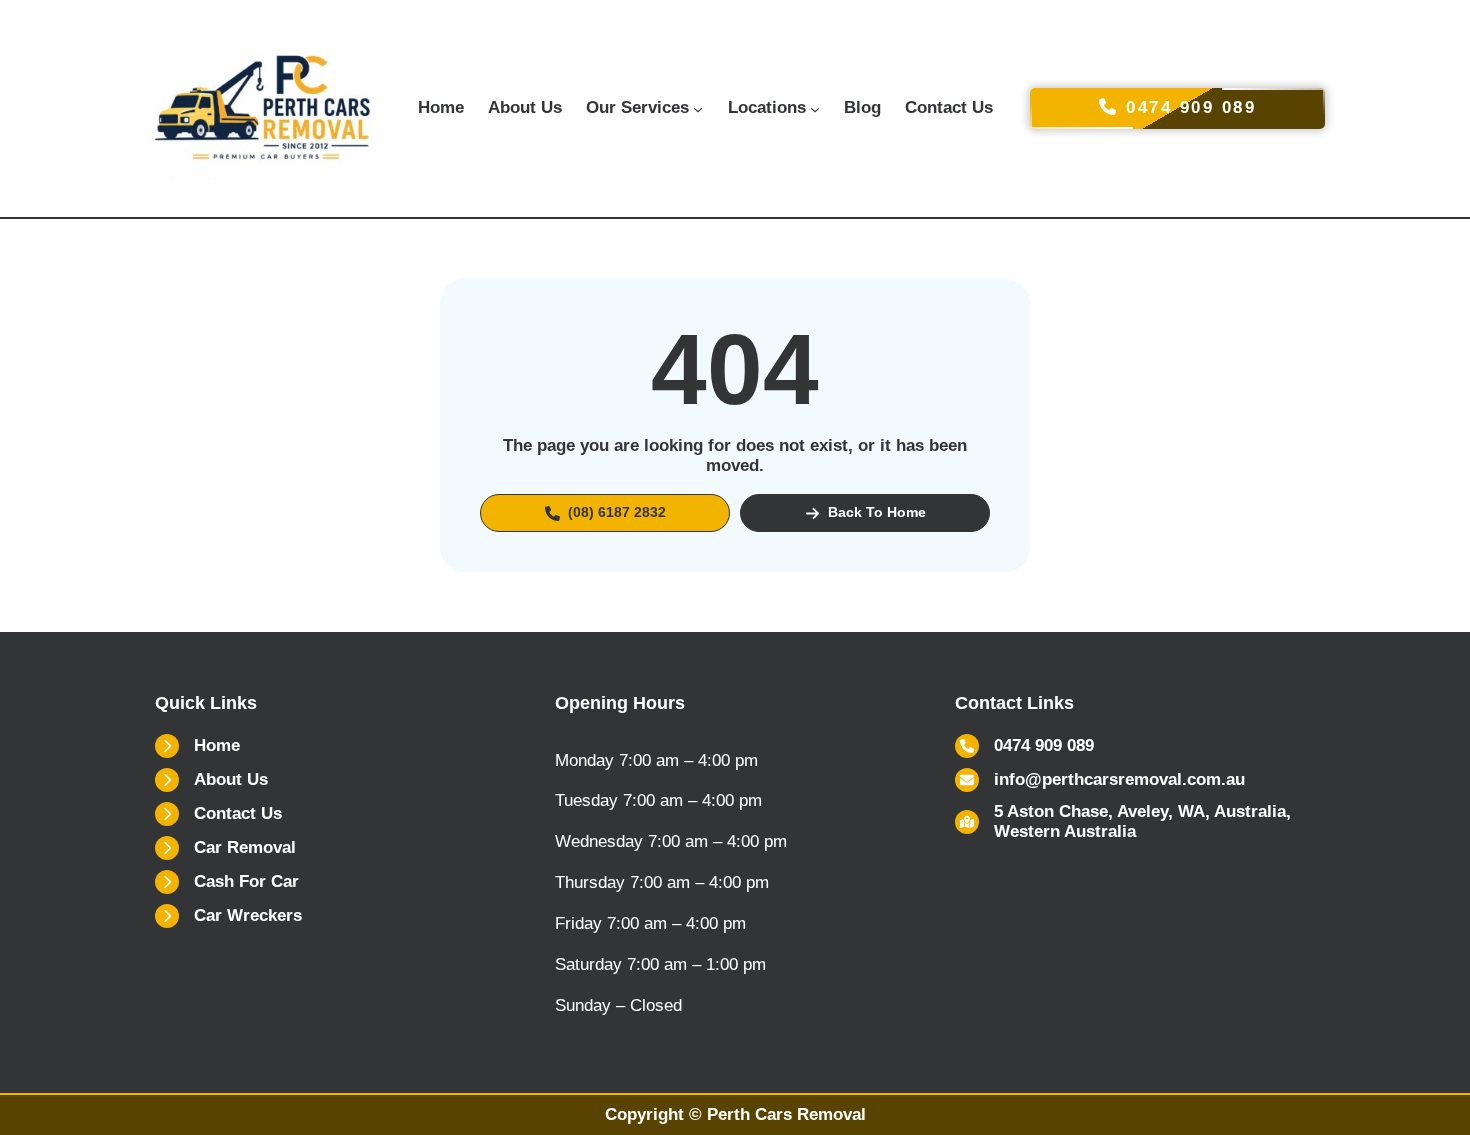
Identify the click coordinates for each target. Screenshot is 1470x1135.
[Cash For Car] (227, 882)
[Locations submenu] (815, 108)
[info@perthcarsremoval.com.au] (1100, 780)
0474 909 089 (1188, 107)
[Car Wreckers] (228, 916)
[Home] (197, 746)
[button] (605, 513)
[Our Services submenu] (698, 108)
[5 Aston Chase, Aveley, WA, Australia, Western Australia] (1135, 822)
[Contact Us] (218, 814)
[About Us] (211, 780)
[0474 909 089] (1024, 746)
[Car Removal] (225, 848)
